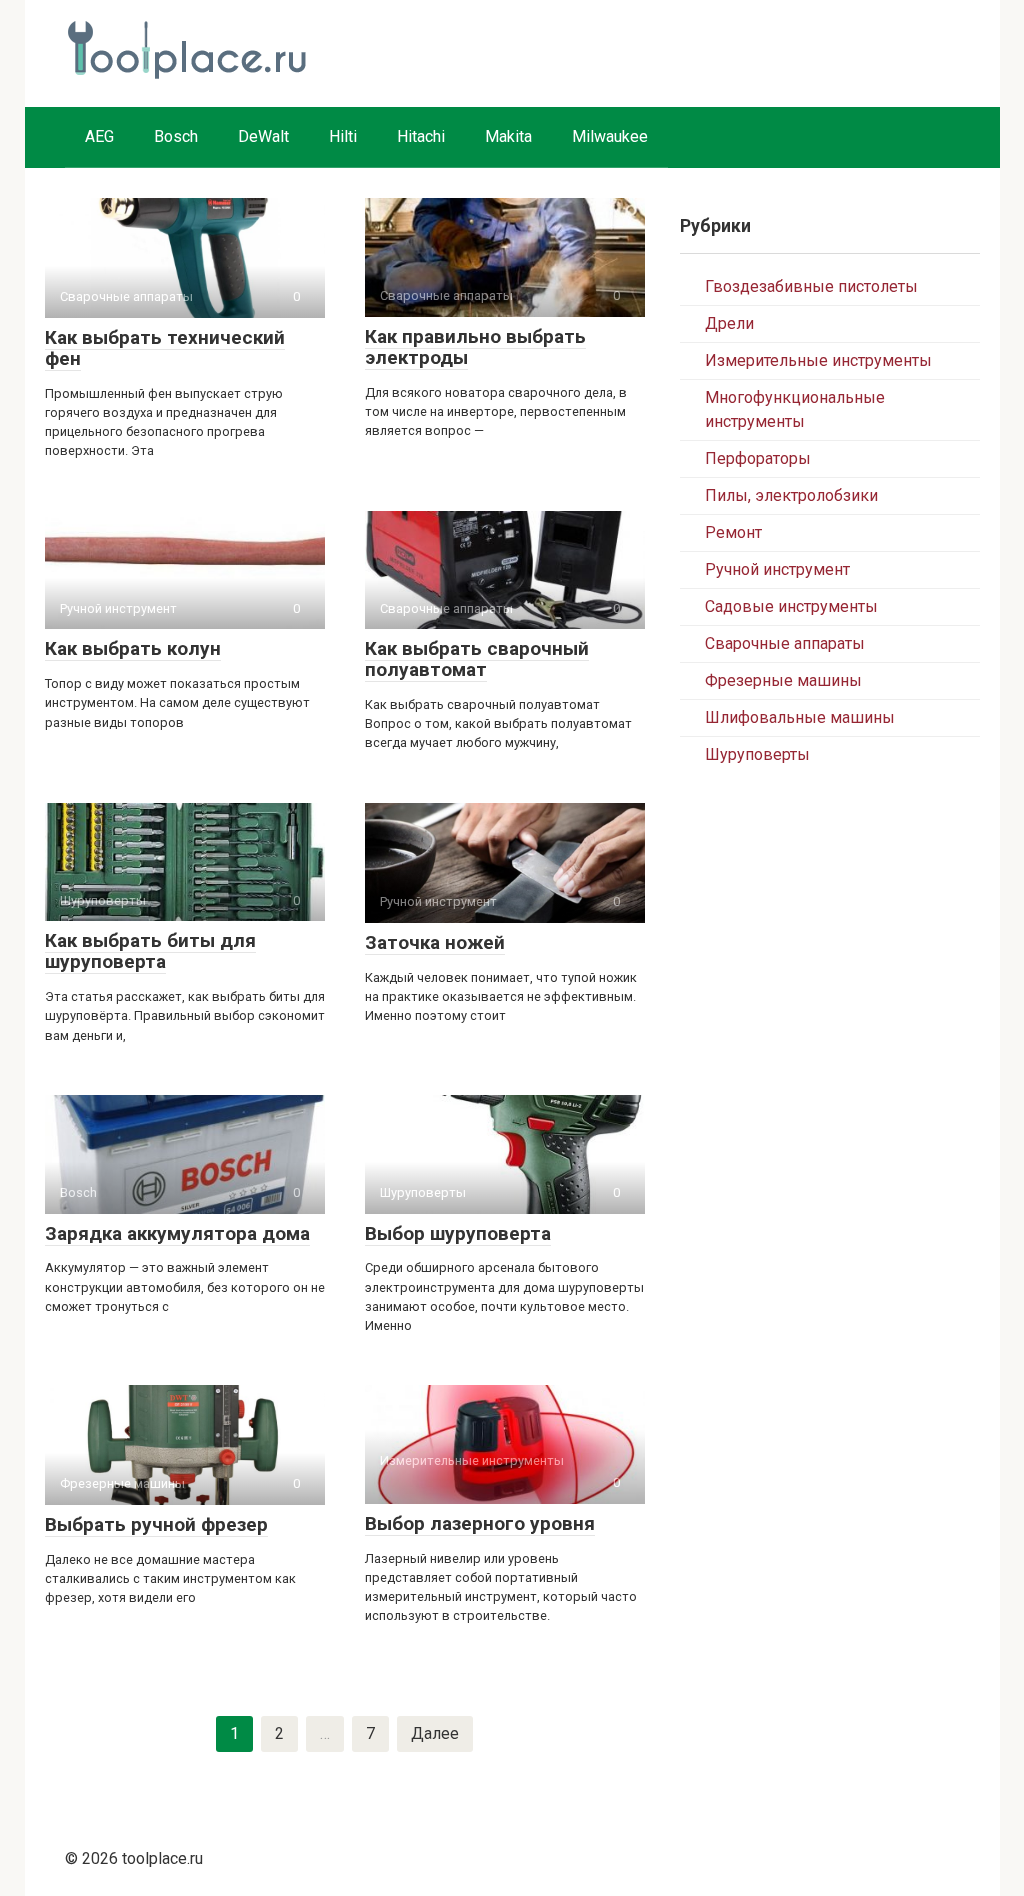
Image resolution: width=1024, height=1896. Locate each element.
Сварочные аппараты (785, 643)
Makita (508, 136)
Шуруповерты (757, 754)
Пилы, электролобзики (791, 495)
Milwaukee (610, 136)
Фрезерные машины (783, 680)
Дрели (729, 323)
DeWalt (263, 136)
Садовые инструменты (791, 606)
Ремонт (733, 532)
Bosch (176, 136)
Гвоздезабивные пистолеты (811, 286)
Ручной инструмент (777, 569)
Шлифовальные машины (800, 717)
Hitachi (421, 136)
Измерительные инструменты (818, 360)
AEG (99, 136)
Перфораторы (758, 458)
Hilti (343, 136)
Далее (435, 1733)
